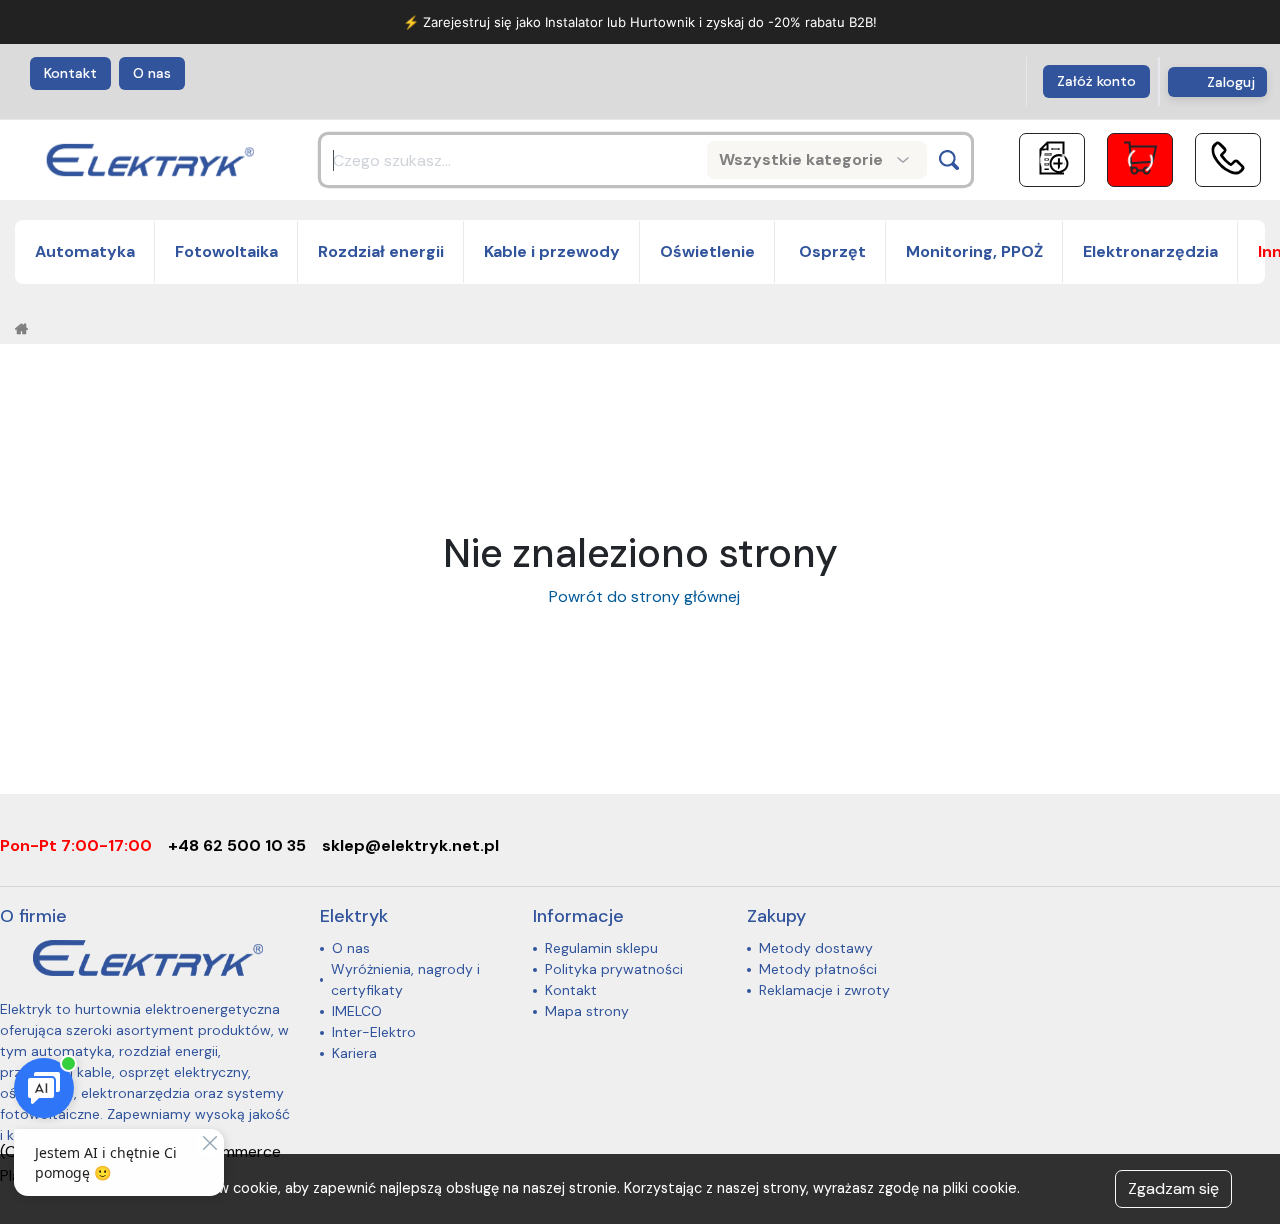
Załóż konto (1096, 81)
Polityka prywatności (614, 969)
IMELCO (357, 1011)
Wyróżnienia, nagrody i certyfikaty (405, 979)
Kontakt (70, 73)
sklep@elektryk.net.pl (410, 845)
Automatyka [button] (85, 251)
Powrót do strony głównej (640, 596)
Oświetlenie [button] (707, 251)
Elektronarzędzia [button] (1150, 251)
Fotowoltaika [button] (226, 251)
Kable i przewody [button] (552, 251)
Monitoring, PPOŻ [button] (974, 251)
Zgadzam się (1173, 1188)
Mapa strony (587, 1011)
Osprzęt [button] (830, 251)
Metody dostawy (816, 948)
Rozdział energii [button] (381, 251)
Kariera (354, 1053)
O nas (152, 73)
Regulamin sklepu (601, 948)
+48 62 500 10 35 (237, 845)
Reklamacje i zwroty (824, 990)
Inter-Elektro (374, 1032)
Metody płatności (818, 969)
